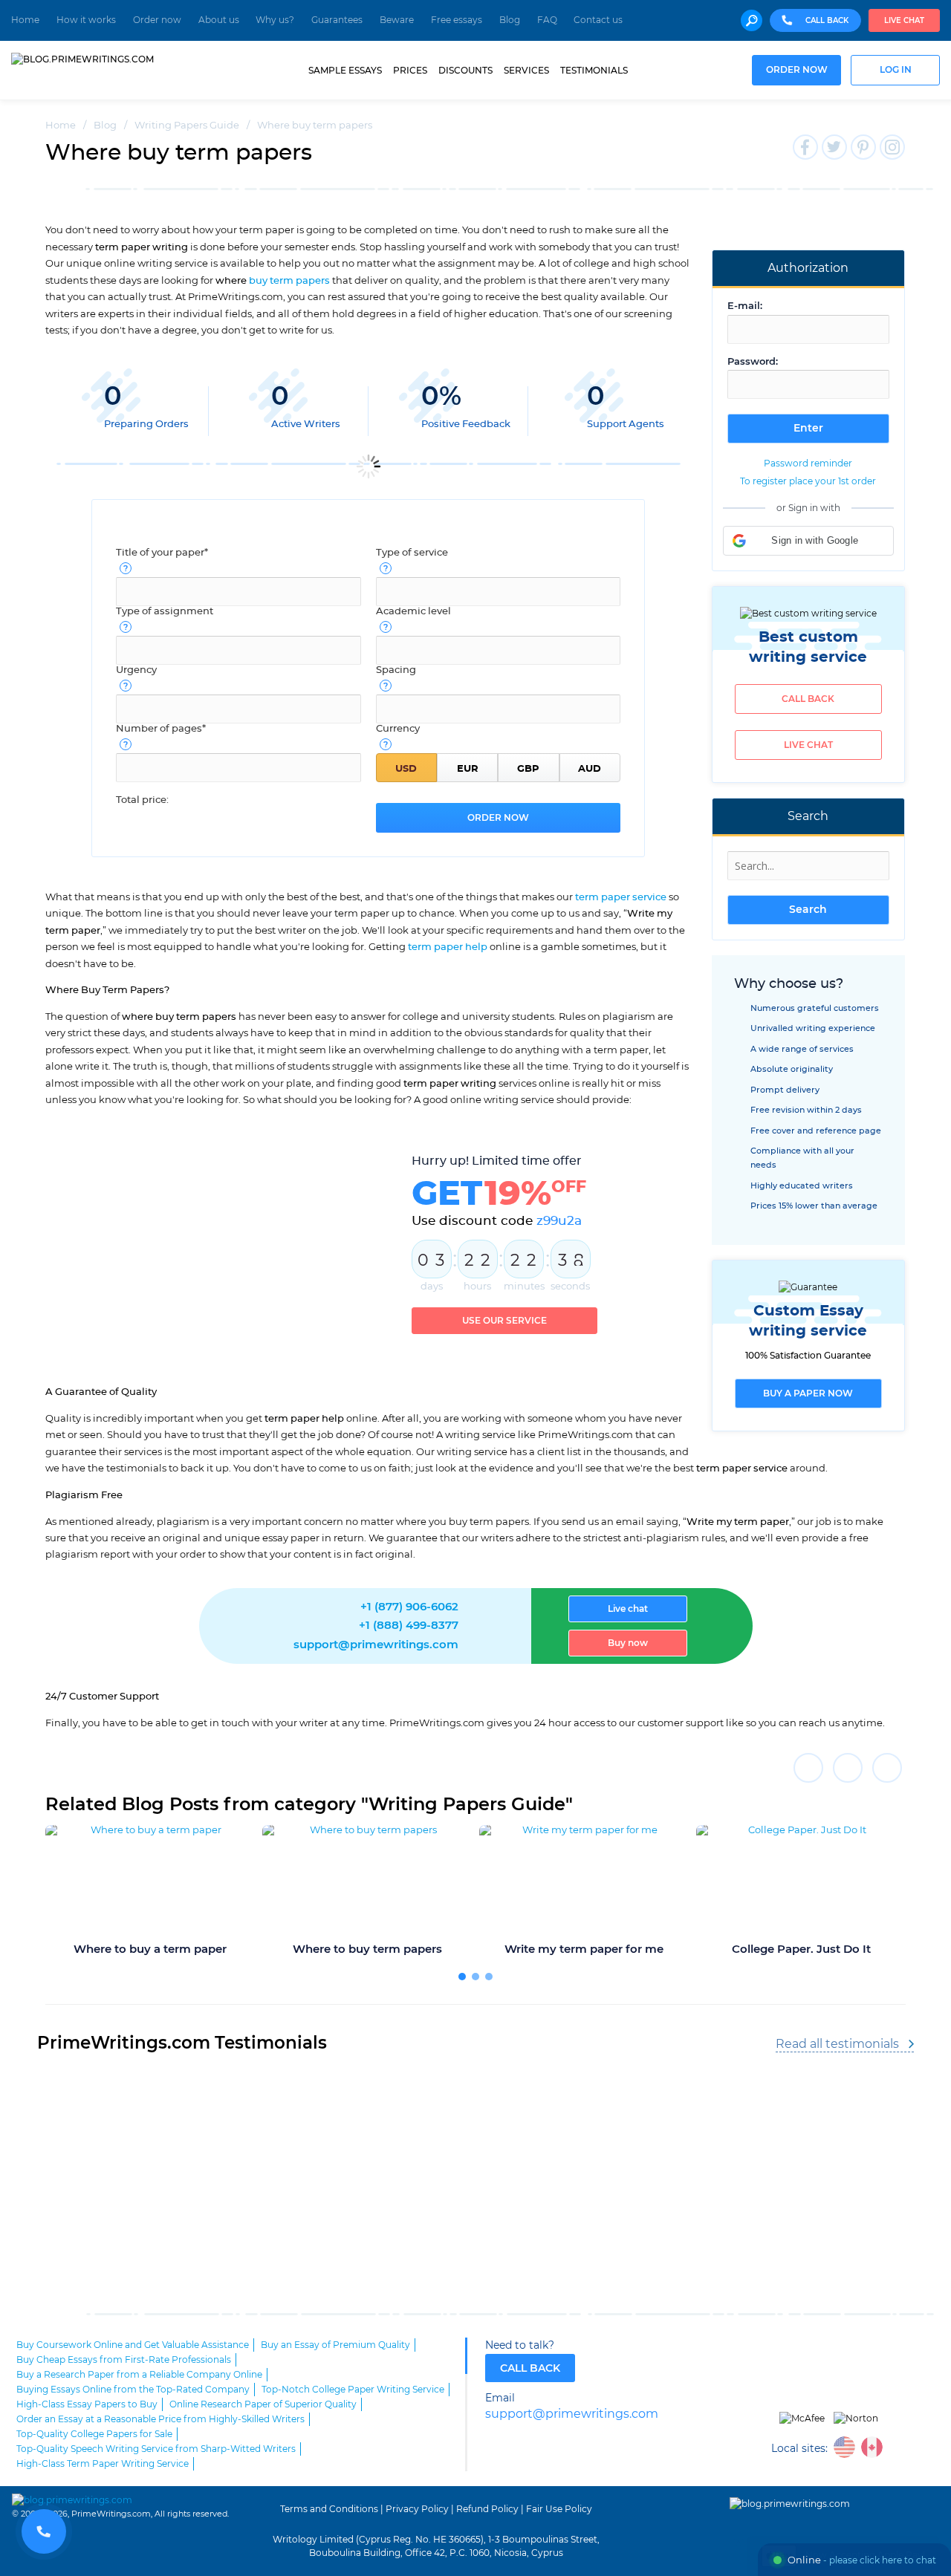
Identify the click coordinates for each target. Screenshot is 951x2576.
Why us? (275, 20)
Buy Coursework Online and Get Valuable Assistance (133, 2345)
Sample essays (345, 71)
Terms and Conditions (329, 2509)
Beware (397, 20)
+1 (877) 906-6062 (409, 1607)
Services (526, 71)
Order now (157, 20)
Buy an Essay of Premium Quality (335, 2345)
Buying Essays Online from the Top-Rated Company (133, 2390)
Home (25, 20)
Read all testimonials (837, 2044)
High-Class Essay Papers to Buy (87, 2404)
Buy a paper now (808, 1393)
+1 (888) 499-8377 (409, 1626)
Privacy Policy (417, 2509)
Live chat (904, 21)
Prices (410, 71)
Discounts (465, 71)
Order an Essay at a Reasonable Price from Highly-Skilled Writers (160, 2419)
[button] (808, 541)
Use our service (504, 1321)
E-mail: (745, 306)
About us (219, 20)
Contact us (598, 20)
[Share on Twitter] (848, 1768)
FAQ (547, 20)
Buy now (628, 1643)
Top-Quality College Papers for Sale (94, 2434)
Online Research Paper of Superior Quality (263, 2404)
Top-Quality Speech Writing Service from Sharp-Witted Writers (156, 2449)
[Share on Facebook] (808, 1768)
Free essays (457, 20)
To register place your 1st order (808, 481)
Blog (510, 20)
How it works (86, 20)
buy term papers (289, 281)
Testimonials (594, 71)
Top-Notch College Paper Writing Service (353, 2390)
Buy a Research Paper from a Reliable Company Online (139, 2375)
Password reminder (808, 464)
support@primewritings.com (376, 1645)
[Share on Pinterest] (887, 1768)
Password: (753, 362)
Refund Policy (487, 2509)
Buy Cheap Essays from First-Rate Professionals (124, 2360)
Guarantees (337, 20)
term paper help (448, 947)
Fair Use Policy (559, 2509)
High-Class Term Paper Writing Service (103, 2464)
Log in (896, 70)
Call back (808, 699)
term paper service (621, 897)
